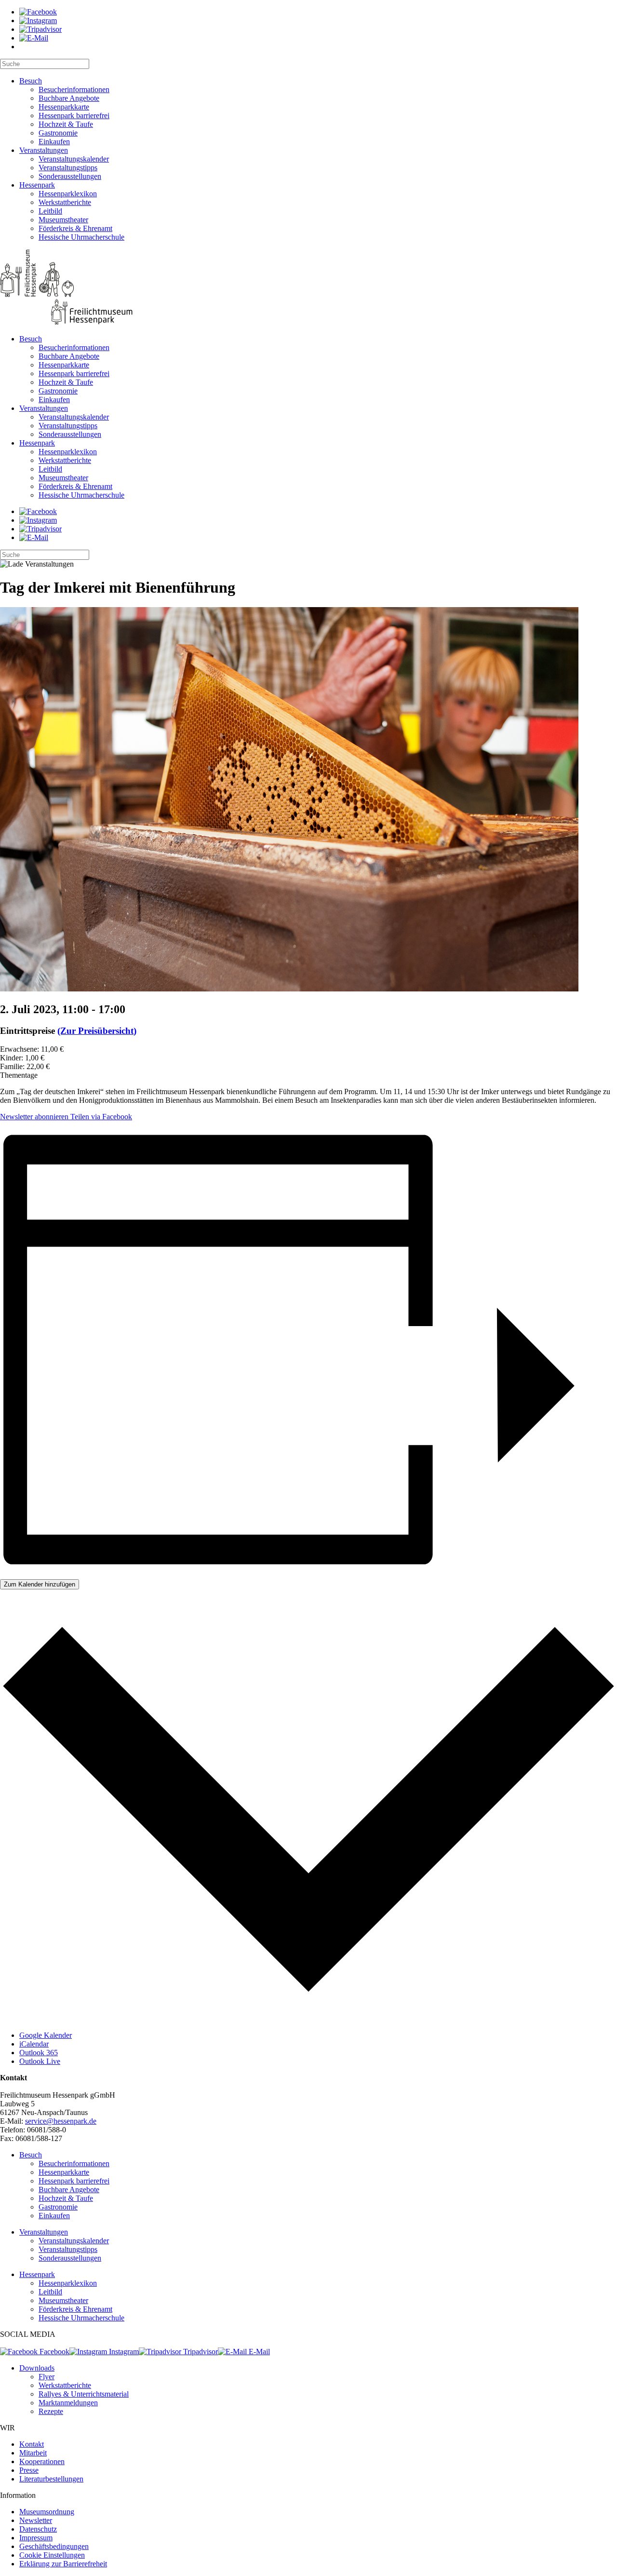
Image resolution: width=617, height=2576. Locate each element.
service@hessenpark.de (61, 2121)
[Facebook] (38, 12)
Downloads (37, 2368)
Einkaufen (54, 142)
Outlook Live (40, 2061)
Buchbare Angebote (69, 98)
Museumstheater (63, 220)
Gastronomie (58, 133)
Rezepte (51, 2411)
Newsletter (36, 2520)
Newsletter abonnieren (34, 1117)
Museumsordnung (47, 2512)
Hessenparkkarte (64, 107)
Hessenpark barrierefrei (74, 115)
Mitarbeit (33, 2453)
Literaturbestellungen (51, 2479)
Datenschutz (38, 2529)
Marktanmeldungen (68, 2403)
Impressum (36, 2538)
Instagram (123, 2352)
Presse (29, 2470)
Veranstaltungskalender (74, 159)
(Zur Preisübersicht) (97, 1031)
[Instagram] (38, 20)
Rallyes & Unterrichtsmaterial (84, 2394)
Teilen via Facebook (100, 1117)
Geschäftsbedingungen (54, 2546)
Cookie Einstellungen (52, 2555)
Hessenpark (37, 185)
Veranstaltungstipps (68, 168)
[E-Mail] (34, 38)
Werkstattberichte (65, 202)
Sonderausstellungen (70, 176)
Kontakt (32, 2444)
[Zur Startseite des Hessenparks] (308, 288)
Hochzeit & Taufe (66, 124)
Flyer (47, 2377)
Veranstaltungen (44, 150)
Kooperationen (42, 2461)
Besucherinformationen (74, 89)
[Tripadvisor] (40, 29)
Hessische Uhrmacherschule (81, 237)
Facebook (54, 2352)
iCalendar (34, 2044)
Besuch (31, 81)
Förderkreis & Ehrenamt (75, 228)
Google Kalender (46, 2035)
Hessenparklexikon (68, 194)
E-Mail (258, 2352)
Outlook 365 (39, 2053)
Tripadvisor (200, 2352)
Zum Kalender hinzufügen (40, 1584)
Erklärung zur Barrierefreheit (63, 2564)
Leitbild (50, 211)
